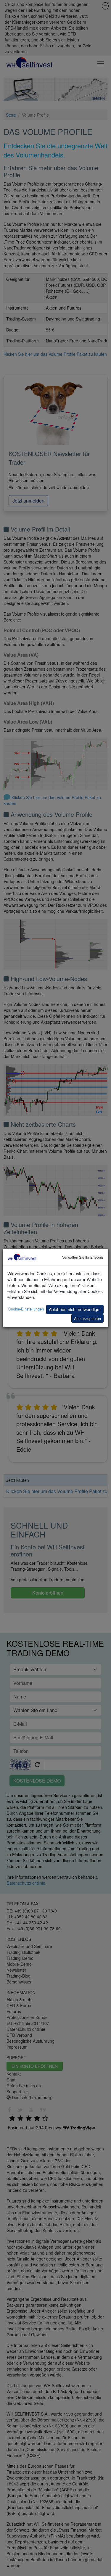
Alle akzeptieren (87, 1318)
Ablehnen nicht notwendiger (75, 1309)
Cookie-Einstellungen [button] (26, 1309)
